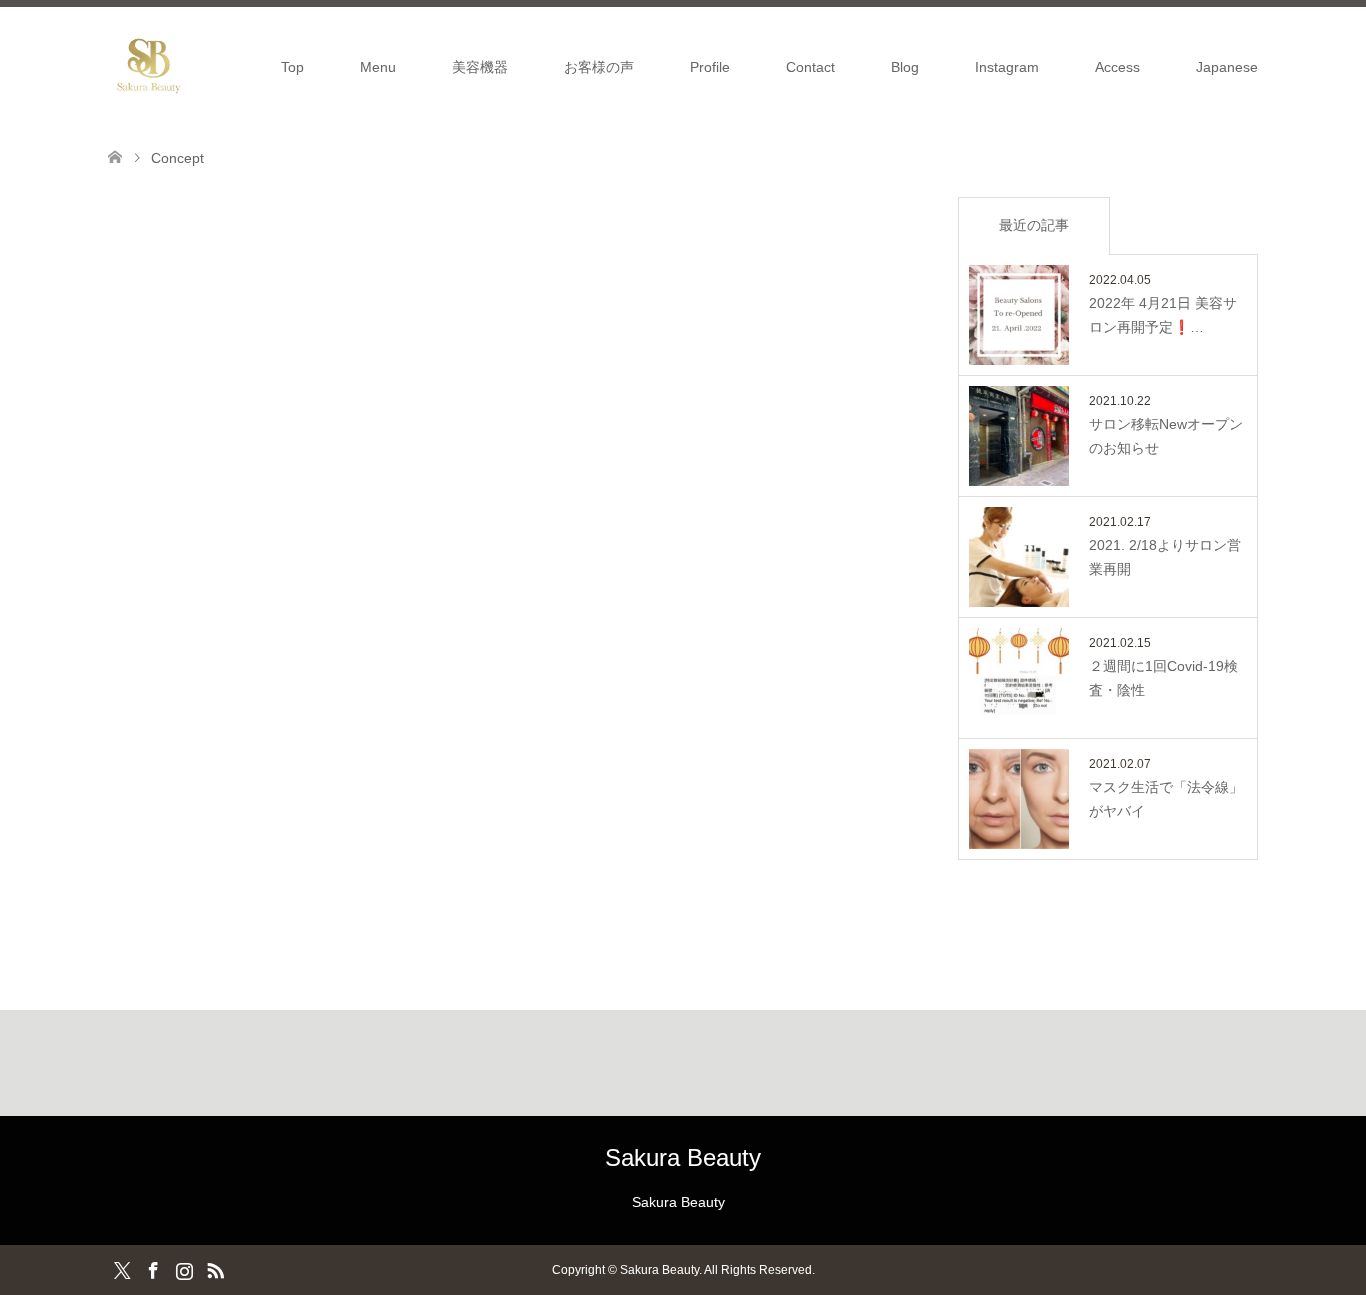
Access (1117, 67)
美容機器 (480, 67)
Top (292, 67)
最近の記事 (1034, 225)
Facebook (153, 1269)
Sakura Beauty (683, 1157)
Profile (710, 67)
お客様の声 (599, 67)
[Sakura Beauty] (148, 66)
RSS (215, 1269)
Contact (810, 67)
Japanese (1227, 67)
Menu (378, 67)
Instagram (1007, 67)
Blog (905, 67)
